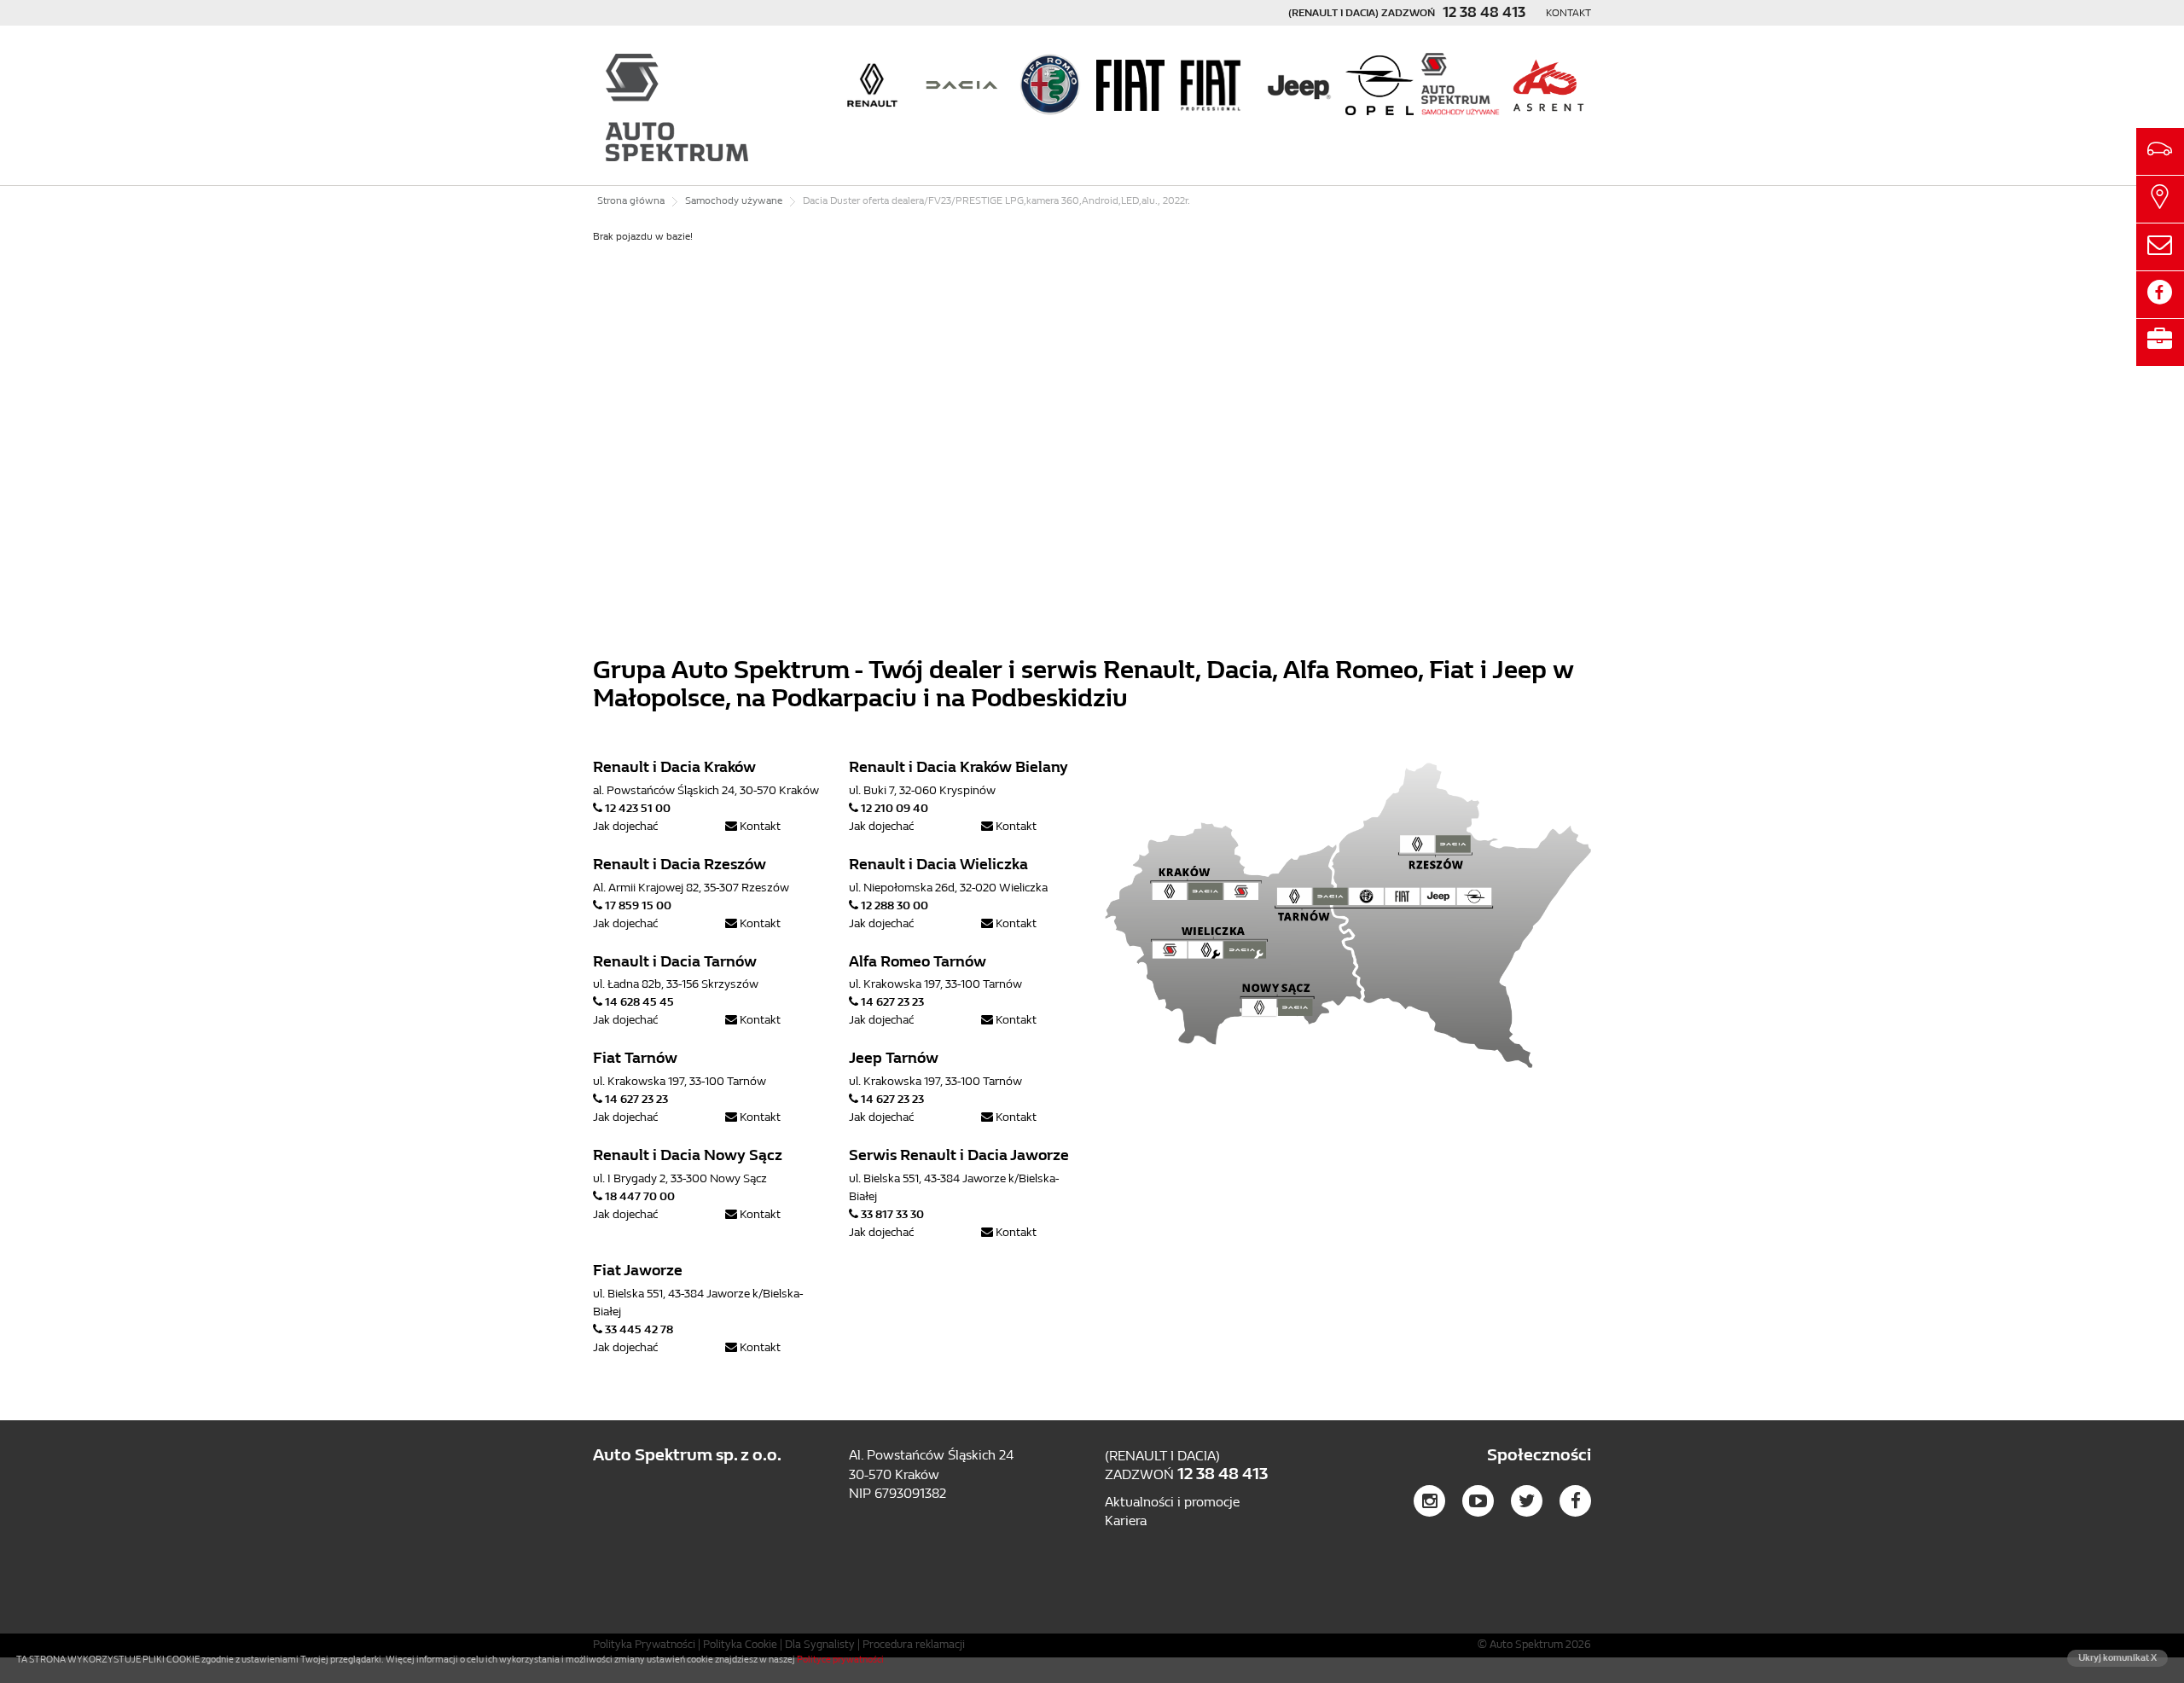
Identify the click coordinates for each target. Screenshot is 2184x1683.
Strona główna (631, 200)
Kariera (1126, 1521)
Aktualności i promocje (1172, 1502)
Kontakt (1568, 13)
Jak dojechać (625, 826)
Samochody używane (734, 200)
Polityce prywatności (840, 1660)
